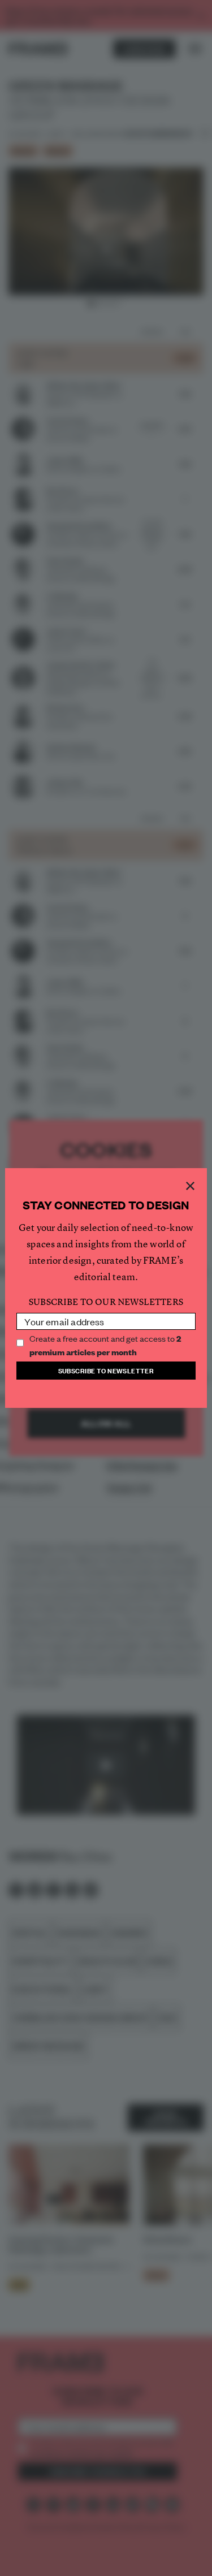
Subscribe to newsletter (106, 1370)
